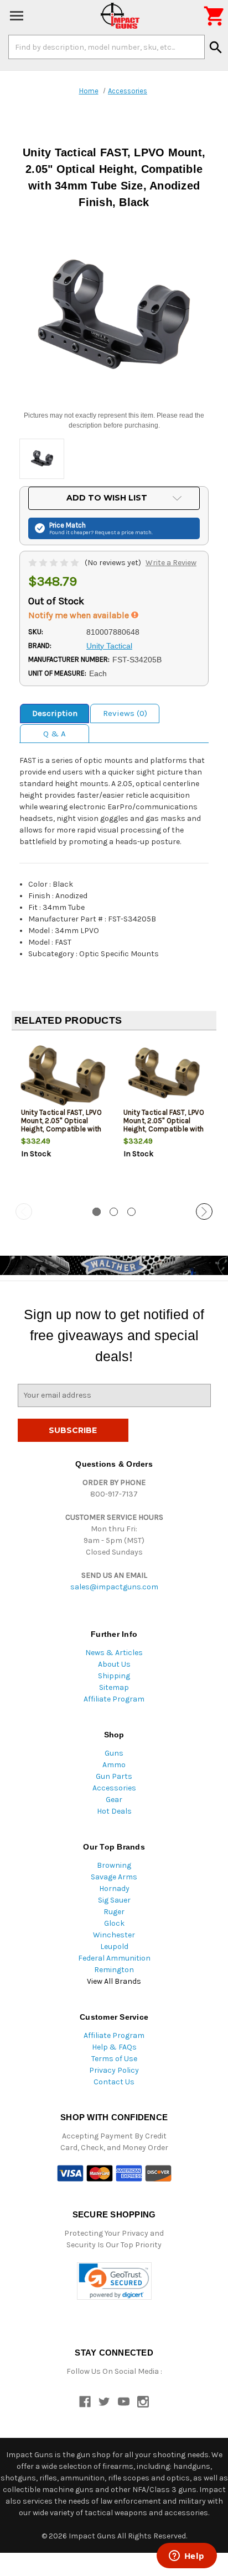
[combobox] (107, 47)
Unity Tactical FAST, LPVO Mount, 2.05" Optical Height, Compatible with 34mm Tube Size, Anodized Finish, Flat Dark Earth (61, 1133)
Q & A (55, 734)
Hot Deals (114, 1811)
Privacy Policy (114, 2070)
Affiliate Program (114, 1699)
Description (55, 713)
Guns (114, 1753)
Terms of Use (114, 2059)
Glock (114, 1923)
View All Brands (114, 1981)
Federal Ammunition (114, 1958)
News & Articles (114, 1653)
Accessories (114, 1788)
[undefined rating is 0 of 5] (55, 563)
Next (204, 1211)
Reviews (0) (125, 713)
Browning (114, 1865)
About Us (114, 1664)
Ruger (114, 1912)
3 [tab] (131, 1212)
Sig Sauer (114, 1900)
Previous (24, 1211)
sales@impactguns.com (114, 1587)
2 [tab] (114, 1212)
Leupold (114, 1947)
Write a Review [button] (171, 563)
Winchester (114, 1935)
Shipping (114, 1676)
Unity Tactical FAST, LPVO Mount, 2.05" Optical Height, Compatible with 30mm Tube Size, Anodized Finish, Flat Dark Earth (164, 1133)
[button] (114, 2281)
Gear (114, 1800)
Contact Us (114, 2082)
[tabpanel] (63, 1118)
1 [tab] (97, 1212)
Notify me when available (80, 615)
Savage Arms (114, 1877)
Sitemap (114, 1687)
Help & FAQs (114, 2047)
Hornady (114, 1888)
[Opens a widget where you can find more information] (186, 2557)
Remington (114, 1970)
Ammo (114, 1765)
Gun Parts (114, 1776)
